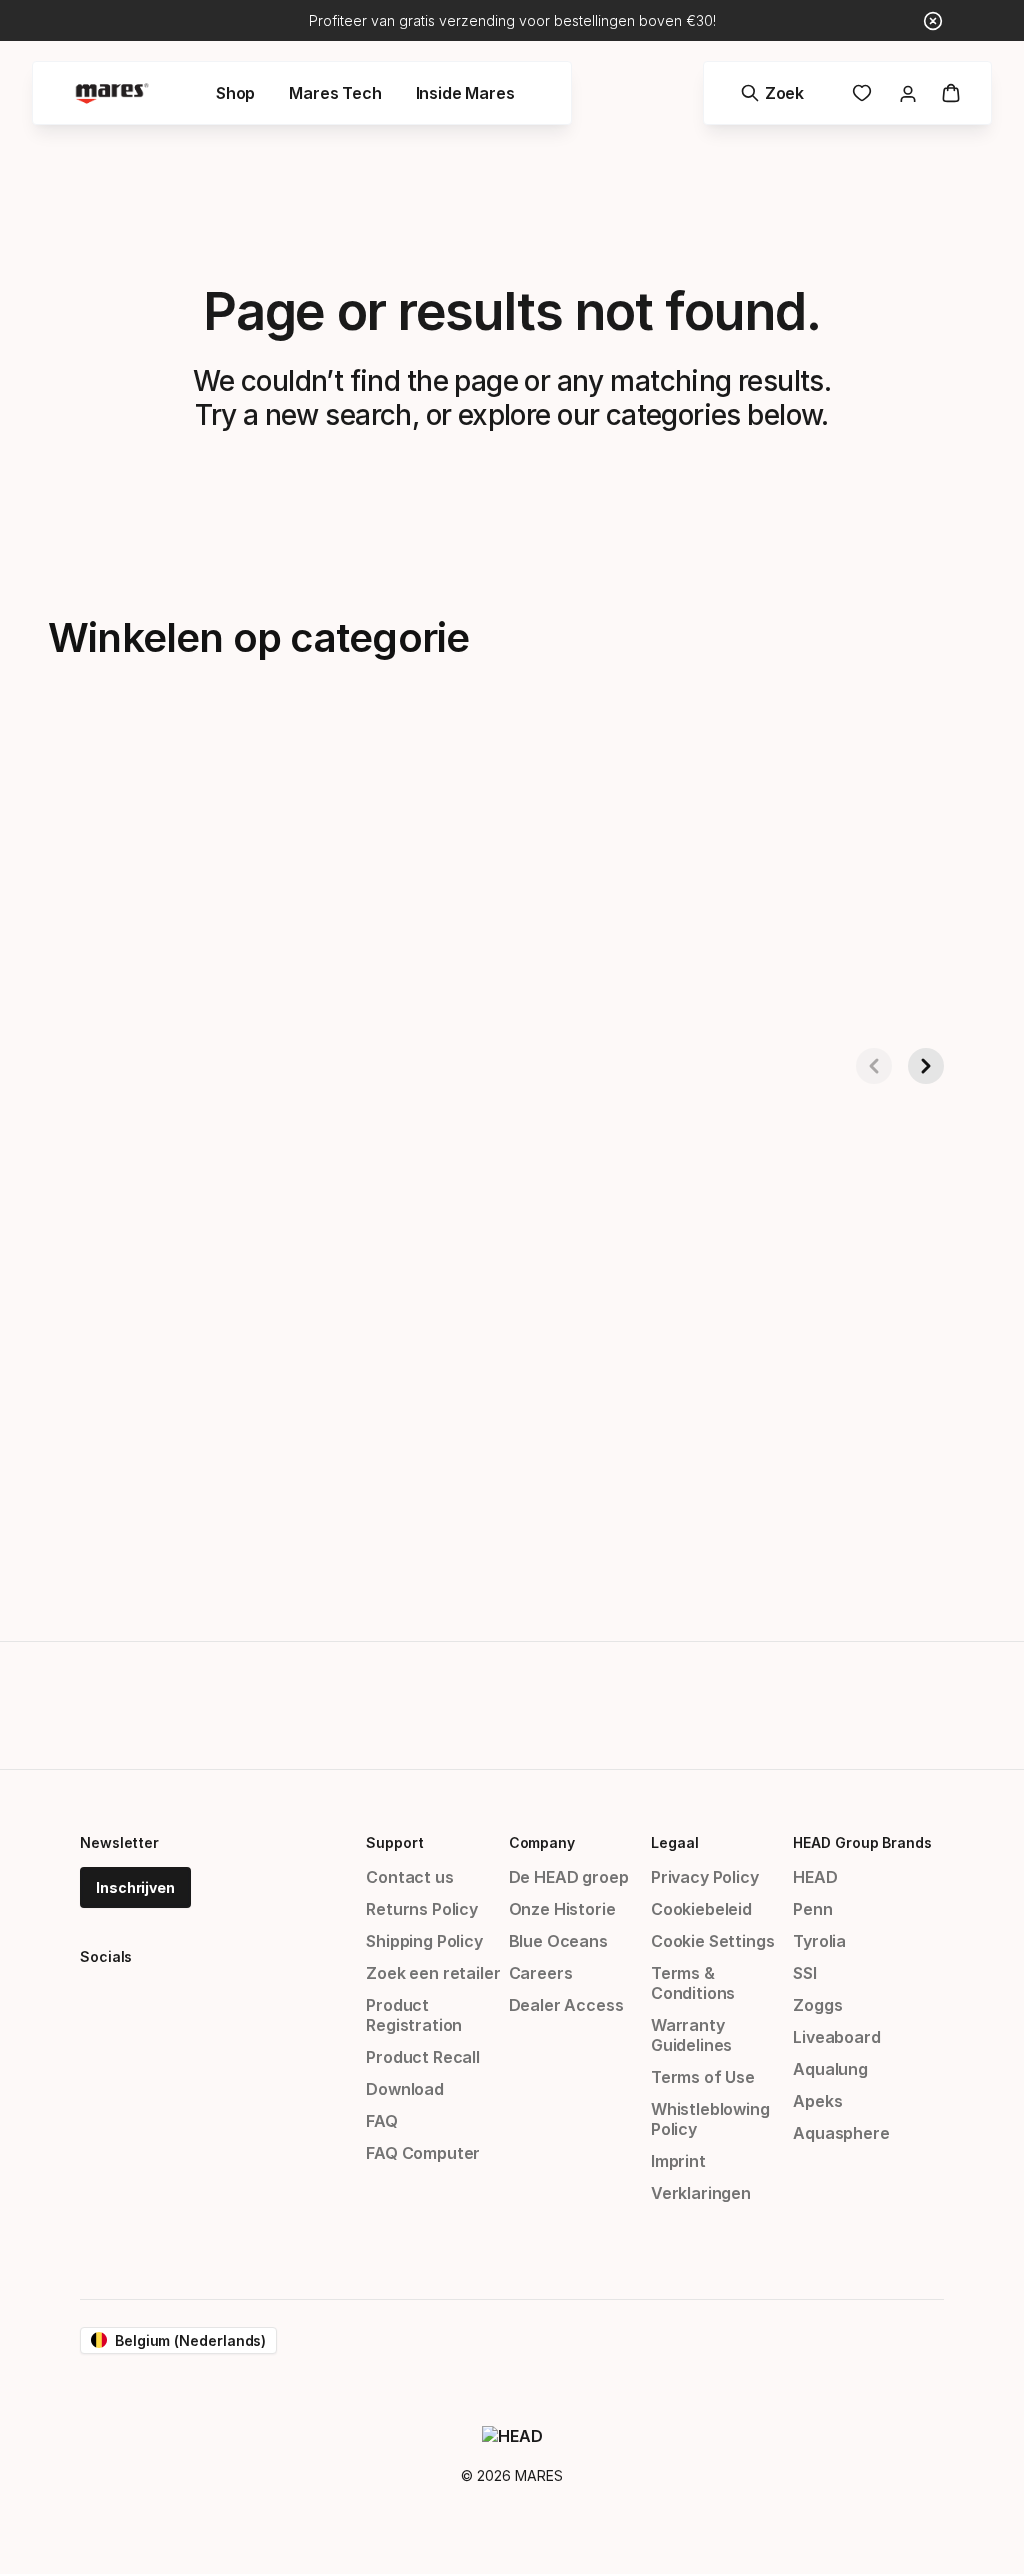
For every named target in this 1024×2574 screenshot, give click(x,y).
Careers (541, 1973)
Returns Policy (422, 1909)
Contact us (409, 1877)
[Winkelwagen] (951, 93)
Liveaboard (836, 2037)
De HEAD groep (569, 1877)
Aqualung (830, 2069)
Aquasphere (841, 2133)
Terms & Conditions (693, 1983)
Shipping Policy (424, 1941)
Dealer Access (566, 2005)
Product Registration (414, 2015)
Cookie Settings (712, 1941)
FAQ (381, 2121)
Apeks (817, 2101)
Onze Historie (562, 1909)
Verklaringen (701, 2193)
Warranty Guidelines (691, 2035)
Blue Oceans (558, 1941)
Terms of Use (703, 2077)
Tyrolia (819, 1941)
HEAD (815, 1877)
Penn (812, 1909)
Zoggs (817, 2005)
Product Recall (423, 2057)
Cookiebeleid (701, 1909)
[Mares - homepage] (112, 93)
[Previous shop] (874, 1066)
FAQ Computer (423, 2153)
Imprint (678, 2161)
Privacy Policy (705, 1877)
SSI (804, 1973)
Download (405, 2089)
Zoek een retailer (433, 1973)
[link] (862, 93)
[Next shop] (926, 1066)
